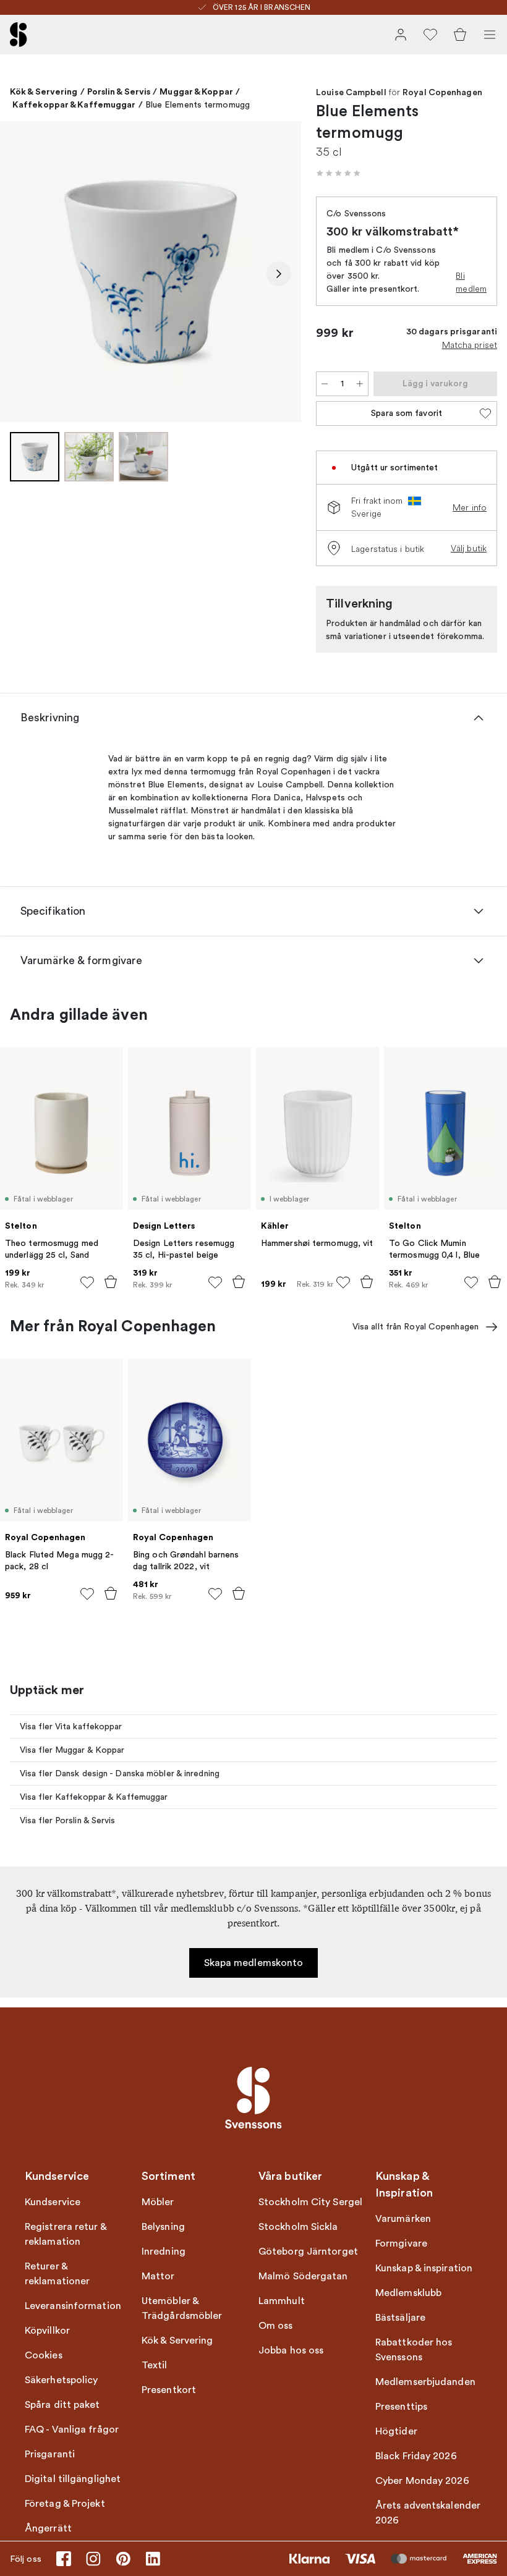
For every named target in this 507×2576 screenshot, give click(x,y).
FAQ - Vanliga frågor (72, 2430)
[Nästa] (279, 274)
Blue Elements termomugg (198, 105)
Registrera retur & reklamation (66, 2234)
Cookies (44, 2355)
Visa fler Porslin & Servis (68, 1820)
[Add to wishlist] (87, 1282)
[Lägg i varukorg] (111, 1282)
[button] (338, 173)
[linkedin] (153, 2559)
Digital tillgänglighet (73, 2479)
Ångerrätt (48, 2528)
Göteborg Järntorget (308, 2252)
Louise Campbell (351, 93)
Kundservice (53, 2202)
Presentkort (169, 2390)
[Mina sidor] (401, 35)
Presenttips (401, 2407)
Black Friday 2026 (416, 2456)
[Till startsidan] (19, 35)
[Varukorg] (460, 35)
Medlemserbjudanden (425, 2382)
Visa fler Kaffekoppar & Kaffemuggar (94, 1797)
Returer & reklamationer (57, 2274)
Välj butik (469, 548)
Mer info (470, 507)
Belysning (163, 2227)
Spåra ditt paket (62, 2405)
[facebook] (64, 2559)
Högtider (396, 2431)
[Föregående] (22, 274)
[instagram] (93, 2559)
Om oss (276, 2326)
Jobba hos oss (291, 2350)
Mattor (158, 2276)
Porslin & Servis (119, 91)
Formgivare (401, 2243)
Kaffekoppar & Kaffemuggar (74, 104)
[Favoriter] (430, 35)
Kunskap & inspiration (424, 2268)
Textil (155, 2365)
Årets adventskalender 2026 (428, 2513)
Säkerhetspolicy (62, 2380)
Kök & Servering (44, 91)
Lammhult (282, 2301)
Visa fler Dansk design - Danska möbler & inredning (120, 1773)
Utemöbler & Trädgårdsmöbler (182, 2308)
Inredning (164, 2252)
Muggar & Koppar (196, 91)
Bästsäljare (400, 2318)
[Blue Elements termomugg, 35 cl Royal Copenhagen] (151, 272)
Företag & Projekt (65, 2504)
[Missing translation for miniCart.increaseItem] (360, 384)
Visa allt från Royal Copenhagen (415, 1327)
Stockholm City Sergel (310, 2202)
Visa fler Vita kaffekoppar (71, 1727)
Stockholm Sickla (298, 2227)
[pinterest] (123, 2559)
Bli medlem (471, 282)
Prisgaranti (50, 2454)
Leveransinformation (73, 2306)
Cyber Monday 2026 (422, 2481)
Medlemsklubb (408, 2293)
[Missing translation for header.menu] (490, 35)
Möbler (158, 2202)
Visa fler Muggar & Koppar (72, 1750)
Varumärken (403, 2219)
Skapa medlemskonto (254, 1963)
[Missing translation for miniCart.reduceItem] (325, 384)
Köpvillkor (47, 2331)
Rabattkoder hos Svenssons (414, 2350)
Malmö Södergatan (303, 2276)
